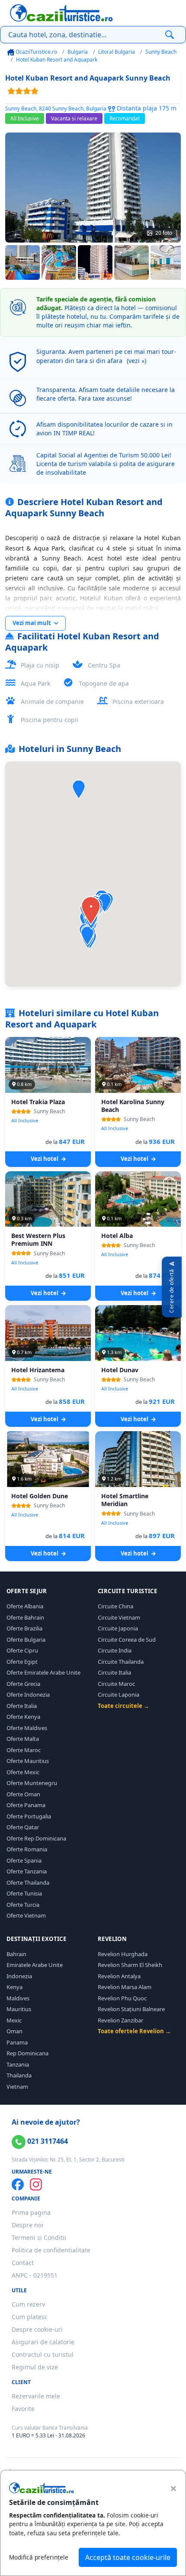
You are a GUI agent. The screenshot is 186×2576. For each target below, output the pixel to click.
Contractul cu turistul (43, 2354)
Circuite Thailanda (121, 1662)
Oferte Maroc (24, 1750)
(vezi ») (136, 361)
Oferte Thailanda (28, 1883)
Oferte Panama (26, 1805)
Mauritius (19, 2009)
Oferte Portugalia (29, 1816)
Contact (23, 2263)
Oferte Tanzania (27, 1871)
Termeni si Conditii (39, 2237)
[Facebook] (18, 2184)
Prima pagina (31, 2212)
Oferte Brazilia (24, 1628)
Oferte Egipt (22, 1662)
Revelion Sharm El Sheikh (130, 1965)
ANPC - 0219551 (35, 2275)
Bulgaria (78, 52)
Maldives (18, 1998)
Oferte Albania (25, 1606)
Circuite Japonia (118, 1628)
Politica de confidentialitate (51, 2250)
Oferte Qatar (23, 1827)
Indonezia (19, 1976)
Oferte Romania (27, 1849)
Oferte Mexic (23, 1772)
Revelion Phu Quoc (122, 1998)
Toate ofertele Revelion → (134, 2031)
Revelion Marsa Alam (125, 1987)
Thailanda (19, 2075)
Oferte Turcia (23, 1905)
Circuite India (115, 1650)
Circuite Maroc (116, 1684)
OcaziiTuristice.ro (36, 52)
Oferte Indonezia (28, 1695)
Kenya (14, 1987)
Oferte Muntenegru (32, 1783)
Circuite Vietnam (119, 1617)
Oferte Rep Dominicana (36, 1838)
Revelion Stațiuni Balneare (131, 2009)
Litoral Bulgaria (117, 52)
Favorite (23, 2409)
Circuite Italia (114, 1672)
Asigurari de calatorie (43, 2342)
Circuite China (115, 1606)
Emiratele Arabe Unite (35, 1965)
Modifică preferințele (39, 2557)
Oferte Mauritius (28, 1761)
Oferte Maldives (27, 1728)
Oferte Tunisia (24, 1893)
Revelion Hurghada (123, 1954)
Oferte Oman (23, 1794)
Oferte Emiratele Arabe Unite (43, 1672)
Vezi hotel (45, 1159)
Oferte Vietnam (26, 1915)
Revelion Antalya (119, 1976)
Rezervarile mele (36, 2396)
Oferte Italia (22, 1706)
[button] (79, 789)
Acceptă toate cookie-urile (128, 2557)
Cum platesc (30, 2317)
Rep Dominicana (27, 2053)
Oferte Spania (24, 1860)
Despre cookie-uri (37, 2329)
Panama (17, 2042)
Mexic (14, 2020)
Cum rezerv (28, 2304)
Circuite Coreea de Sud (127, 1640)
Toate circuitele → (123, 1706)
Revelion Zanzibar (120, 2020)
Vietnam (17, 2087)
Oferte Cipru (22, 1650)
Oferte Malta (23, 1739)
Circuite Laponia (119, 1695)
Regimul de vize (35, 2367)
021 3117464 (47, 2141)
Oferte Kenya (23, 1717)
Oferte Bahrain (25, 1617)
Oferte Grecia (23, 1684)
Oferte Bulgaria (26, 1640)
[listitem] (22, 262)
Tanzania (18, 2064)
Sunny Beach (161, 52)
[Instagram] (36, 2184)
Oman (14, 2031)
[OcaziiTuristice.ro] (61, 13)
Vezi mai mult (32, 623)
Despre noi (27, 2225)
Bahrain (16, 1954)
